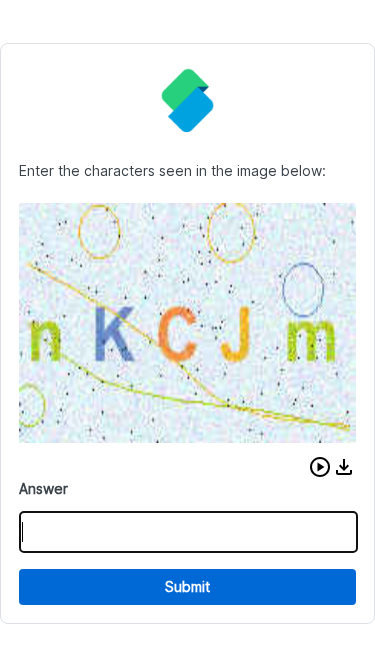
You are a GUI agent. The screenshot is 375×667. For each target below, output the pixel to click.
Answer (43, 488)
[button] (320, 467)
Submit (187, 586)
